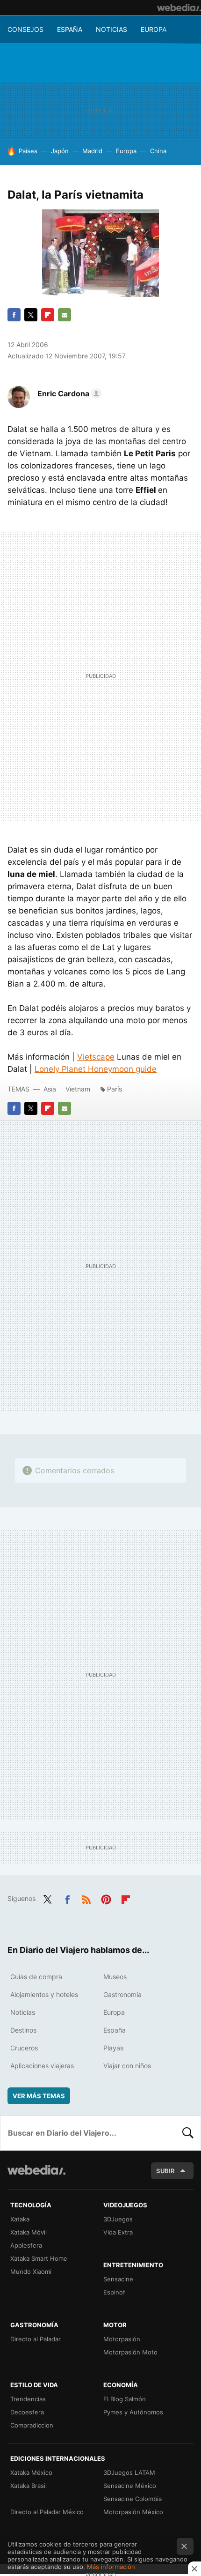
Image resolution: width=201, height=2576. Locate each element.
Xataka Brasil (29, 2486)
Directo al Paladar (36, 2339)
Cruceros (24, 2048)
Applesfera (26, 2245)
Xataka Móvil (29, 2232)
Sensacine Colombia (133, 2499)
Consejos (25, 29)
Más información (111, 2567)
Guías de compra (36, 1977)
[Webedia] (179, 7)
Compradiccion (32, 2425)
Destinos (23, 2030)
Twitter (31, 315)
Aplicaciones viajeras (42, 2066)
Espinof (114, 2292)
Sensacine (118, 2279)
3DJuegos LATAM (129, 2472)
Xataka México (31, 2472)
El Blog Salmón (125, 2399)
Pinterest (106, 1898)
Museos (115, 1977)
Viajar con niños (127, 2066)
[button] (68, 393)
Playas (113, 2048)
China (158, 151)
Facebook (14, 315)
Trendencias (28, 2399)
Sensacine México (130, 2486)
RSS (86, 1898)
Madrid (92, 151)
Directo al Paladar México (47, 2512)
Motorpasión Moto (130, 2352)
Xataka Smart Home (39, 2258)
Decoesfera (27, 2412)
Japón (60, 151)
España (70, 29)
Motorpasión (122, 2339)
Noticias (111, 29)
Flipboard (48, 315)
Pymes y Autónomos (133, 2412)
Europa (154, 29)
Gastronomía (122, 1994)
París (115, 1089)
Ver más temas (39, 2096)
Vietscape (96, 1057)
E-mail (65, 315)
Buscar (188, 2133)
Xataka (20, 2219)
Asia (50, 1089)
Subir (165, 2171)
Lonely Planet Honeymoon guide (96, 1069)
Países (28, 151)
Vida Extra (118, 2232)
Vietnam (78, 1089)
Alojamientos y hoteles (44, 1994)
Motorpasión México (133, 2512)
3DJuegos (118, 2219)
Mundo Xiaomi (31, 2272)
